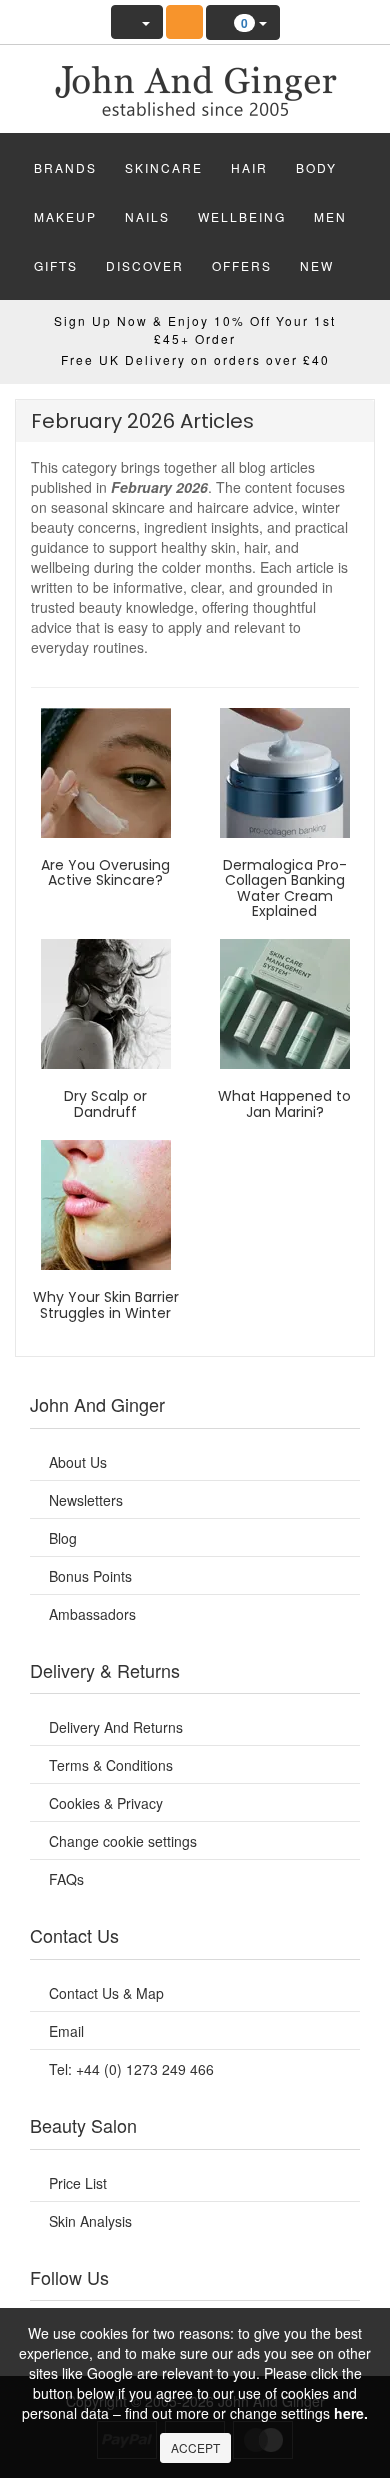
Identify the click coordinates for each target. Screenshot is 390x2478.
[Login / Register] (137, 22)
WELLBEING (242, 216)
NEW (317, 265)
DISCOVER (145, 265)
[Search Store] (184, 22)
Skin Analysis (90, 2221)
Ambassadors (92, 1614)
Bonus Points (90, 1576)
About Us (78, 1462)
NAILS (147, 216)
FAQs (66, 1879)
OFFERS (242, 265)
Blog (63, 1538)
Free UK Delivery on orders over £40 (195, 359)
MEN (330, 216)
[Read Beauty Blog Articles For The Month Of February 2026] (195, 84)
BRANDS (65, 167)
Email (66, 2031)
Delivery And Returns (116, 1727)
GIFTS (56, 265)
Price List (78, 2183)
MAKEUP (65, 216)
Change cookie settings (123, 1841)
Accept (195, 2447)
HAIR (249, 167)
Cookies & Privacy (106, 1803)
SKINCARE (164, 167)
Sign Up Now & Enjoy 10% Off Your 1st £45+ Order (195, 329)
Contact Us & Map (106, 1993)
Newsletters (86, 1500)
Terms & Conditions (111, 1765)
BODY (316, 167)
